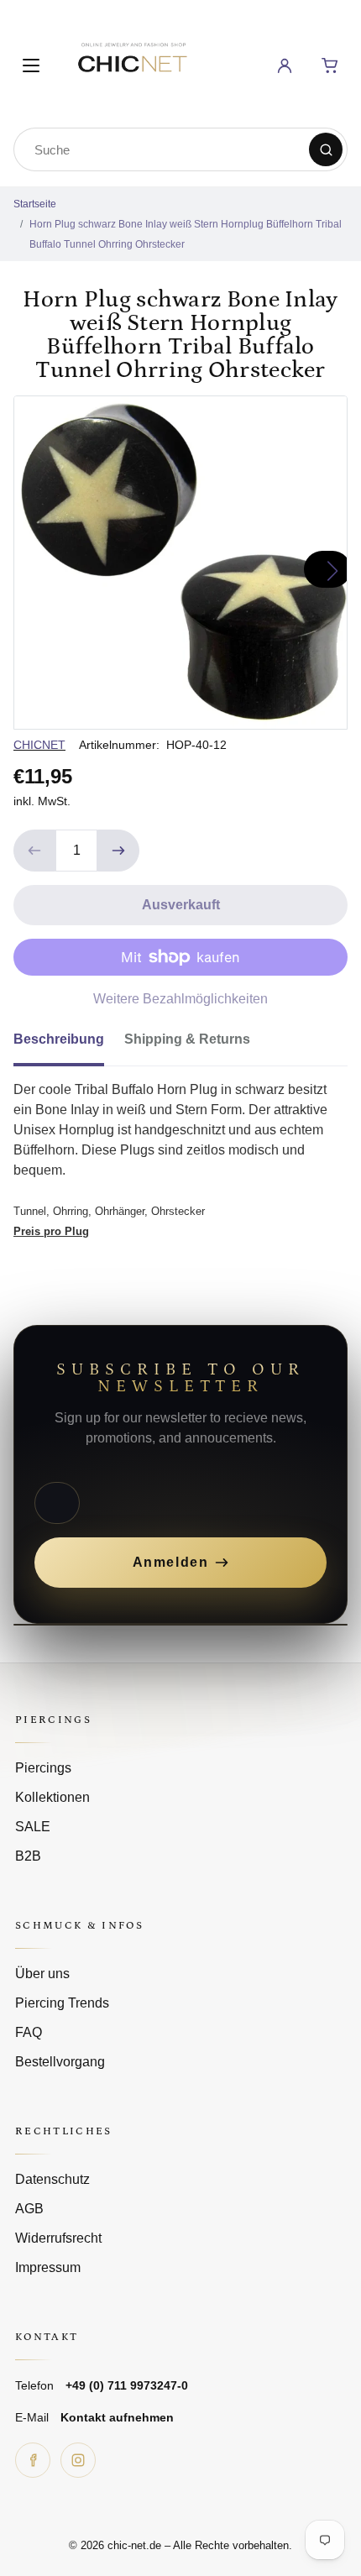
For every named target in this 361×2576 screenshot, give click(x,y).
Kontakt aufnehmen (117, 2417)
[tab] (69, 1045)
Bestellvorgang (60, 2062)
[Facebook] (33, 2460)
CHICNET (39, 745)
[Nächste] (327, 569)
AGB (29, 2209)
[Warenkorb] (330, 65)
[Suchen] (326, 149)
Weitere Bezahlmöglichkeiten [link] (180, 999)
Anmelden (171, 1562)
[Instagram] (78, 2460)
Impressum (48, 2267)
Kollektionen (52, 1797)
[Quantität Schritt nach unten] (34, 851)
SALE (33, 1827)
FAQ (29, 2032)
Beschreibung (59, 1039)
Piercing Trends (62, 2003)
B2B (28, 1856)
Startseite (35, 204)
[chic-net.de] (132, 63)
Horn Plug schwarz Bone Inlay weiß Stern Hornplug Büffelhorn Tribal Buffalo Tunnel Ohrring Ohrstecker (186, 234)
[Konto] (285, 65)
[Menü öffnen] (31, 65)
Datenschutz (52, 2179)
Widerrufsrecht (58, 2238)
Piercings (43, 1768)
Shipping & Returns (187, 1039)
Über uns (42, 1974)
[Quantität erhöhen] (118, 851)
